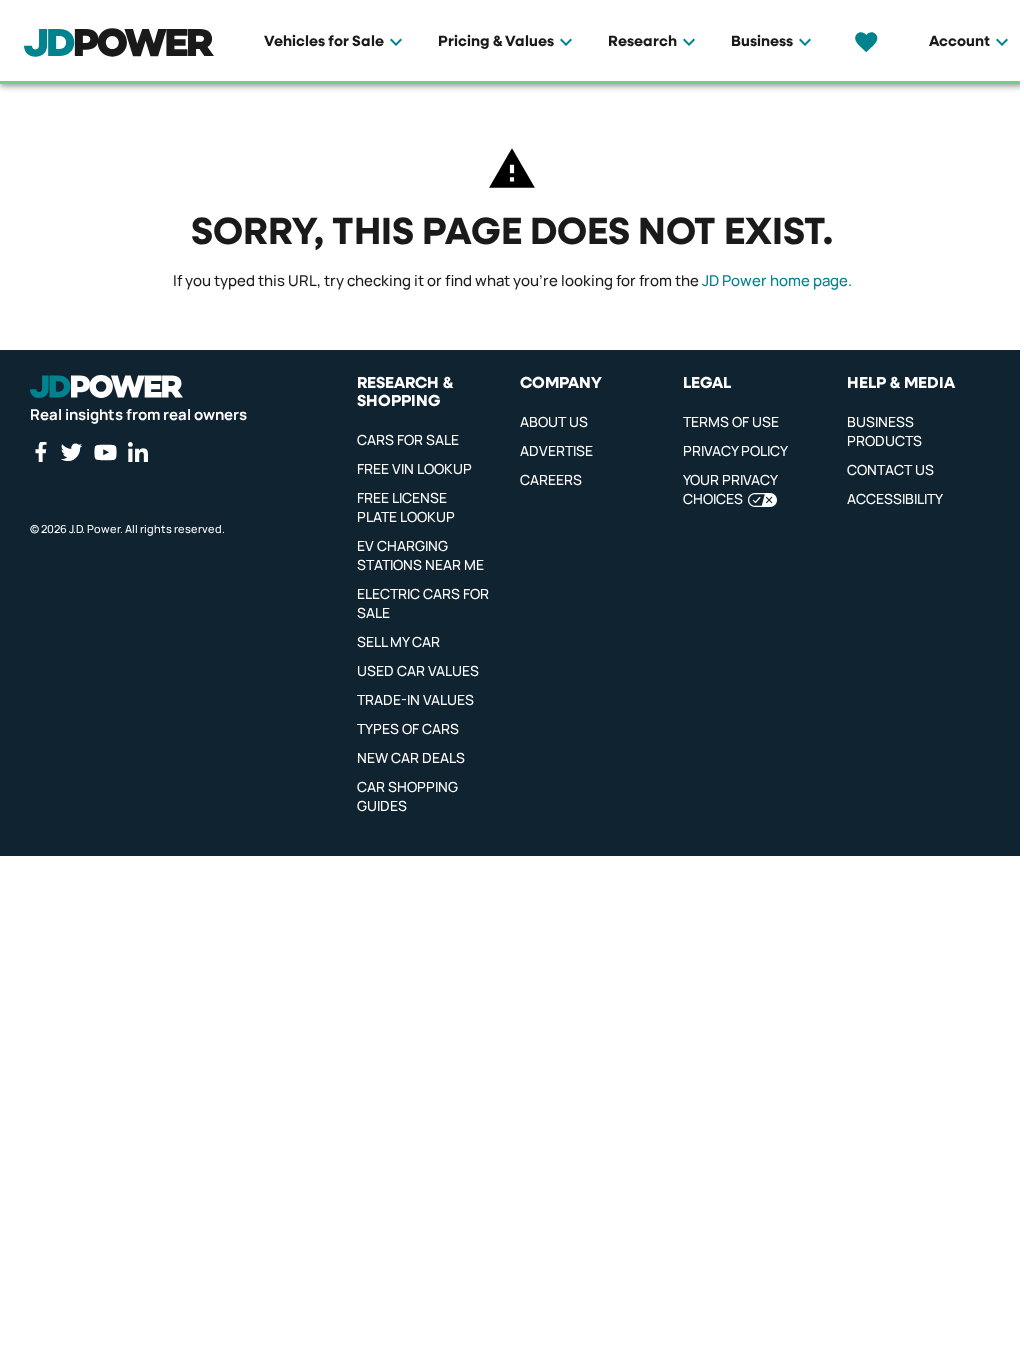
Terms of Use (731, 421)
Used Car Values (418, 670)
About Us (554, 421)
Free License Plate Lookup (406, 507)
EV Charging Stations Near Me (420, 555)
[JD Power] (106, 387)
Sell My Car (398, 641)
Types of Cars (408, 728)
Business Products (884, 431)
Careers (551, 479)
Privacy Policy (735, 450)
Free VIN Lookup (414, 468)
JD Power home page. (777, 280)
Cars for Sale (408, 439)
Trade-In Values (415, 699)
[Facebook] (40, 452)
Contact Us (890, 469)
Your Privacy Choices (730, 489)
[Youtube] (105, 452)
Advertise (556, 450)
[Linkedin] (138, 452)
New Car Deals (411, 757)
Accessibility (895, 498)
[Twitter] (71, 452)
